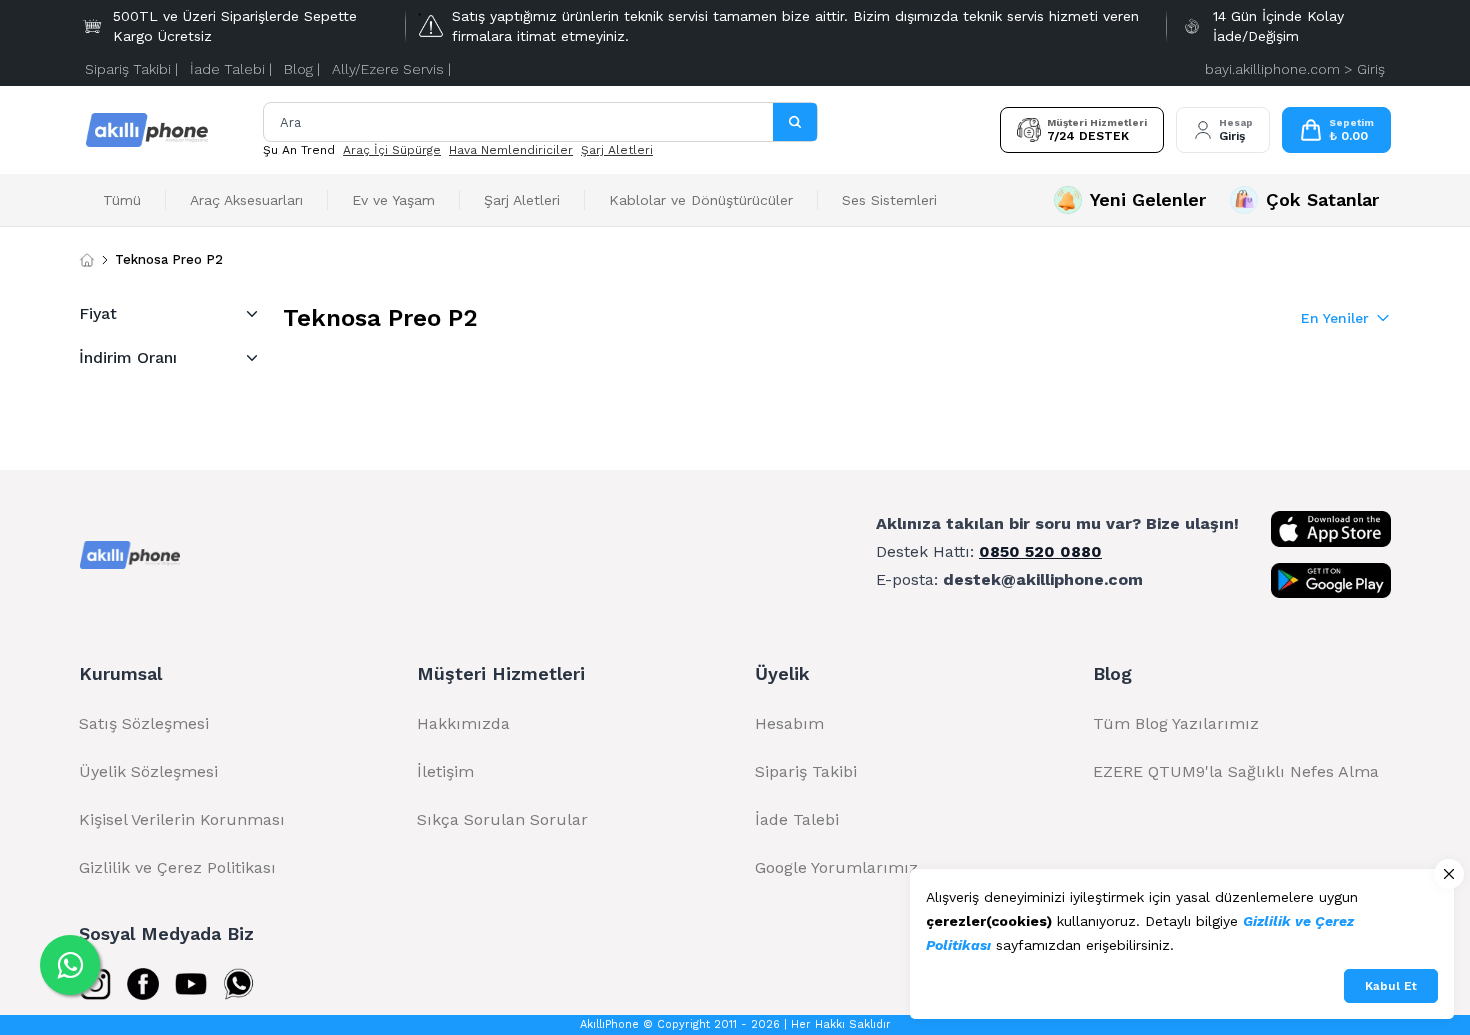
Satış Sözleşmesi (144, 723)
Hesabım (789, 723)
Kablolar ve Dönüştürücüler (701, 200)
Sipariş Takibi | (131, 69)
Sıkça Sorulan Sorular (502, 819)
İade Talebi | (231, 69)
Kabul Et (1391, 986)
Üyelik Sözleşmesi (148, 771)
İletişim (445, 771)
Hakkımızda (463, 723)
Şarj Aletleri (617, 150)
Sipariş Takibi (806, 771)
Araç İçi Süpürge (392, 150)
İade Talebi (797, 819)
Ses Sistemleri (889, 200)
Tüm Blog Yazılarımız (1176, 723)
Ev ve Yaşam (393, 200)
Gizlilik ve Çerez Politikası (177, 867)
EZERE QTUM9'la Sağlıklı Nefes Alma (1236, 771)
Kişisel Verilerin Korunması (182, 819)
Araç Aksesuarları (246, 200)
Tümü (122, 200)
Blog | (302, 69)
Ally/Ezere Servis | (391, 69)
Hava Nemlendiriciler (511, 150)
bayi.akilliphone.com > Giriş (1295, 69)
